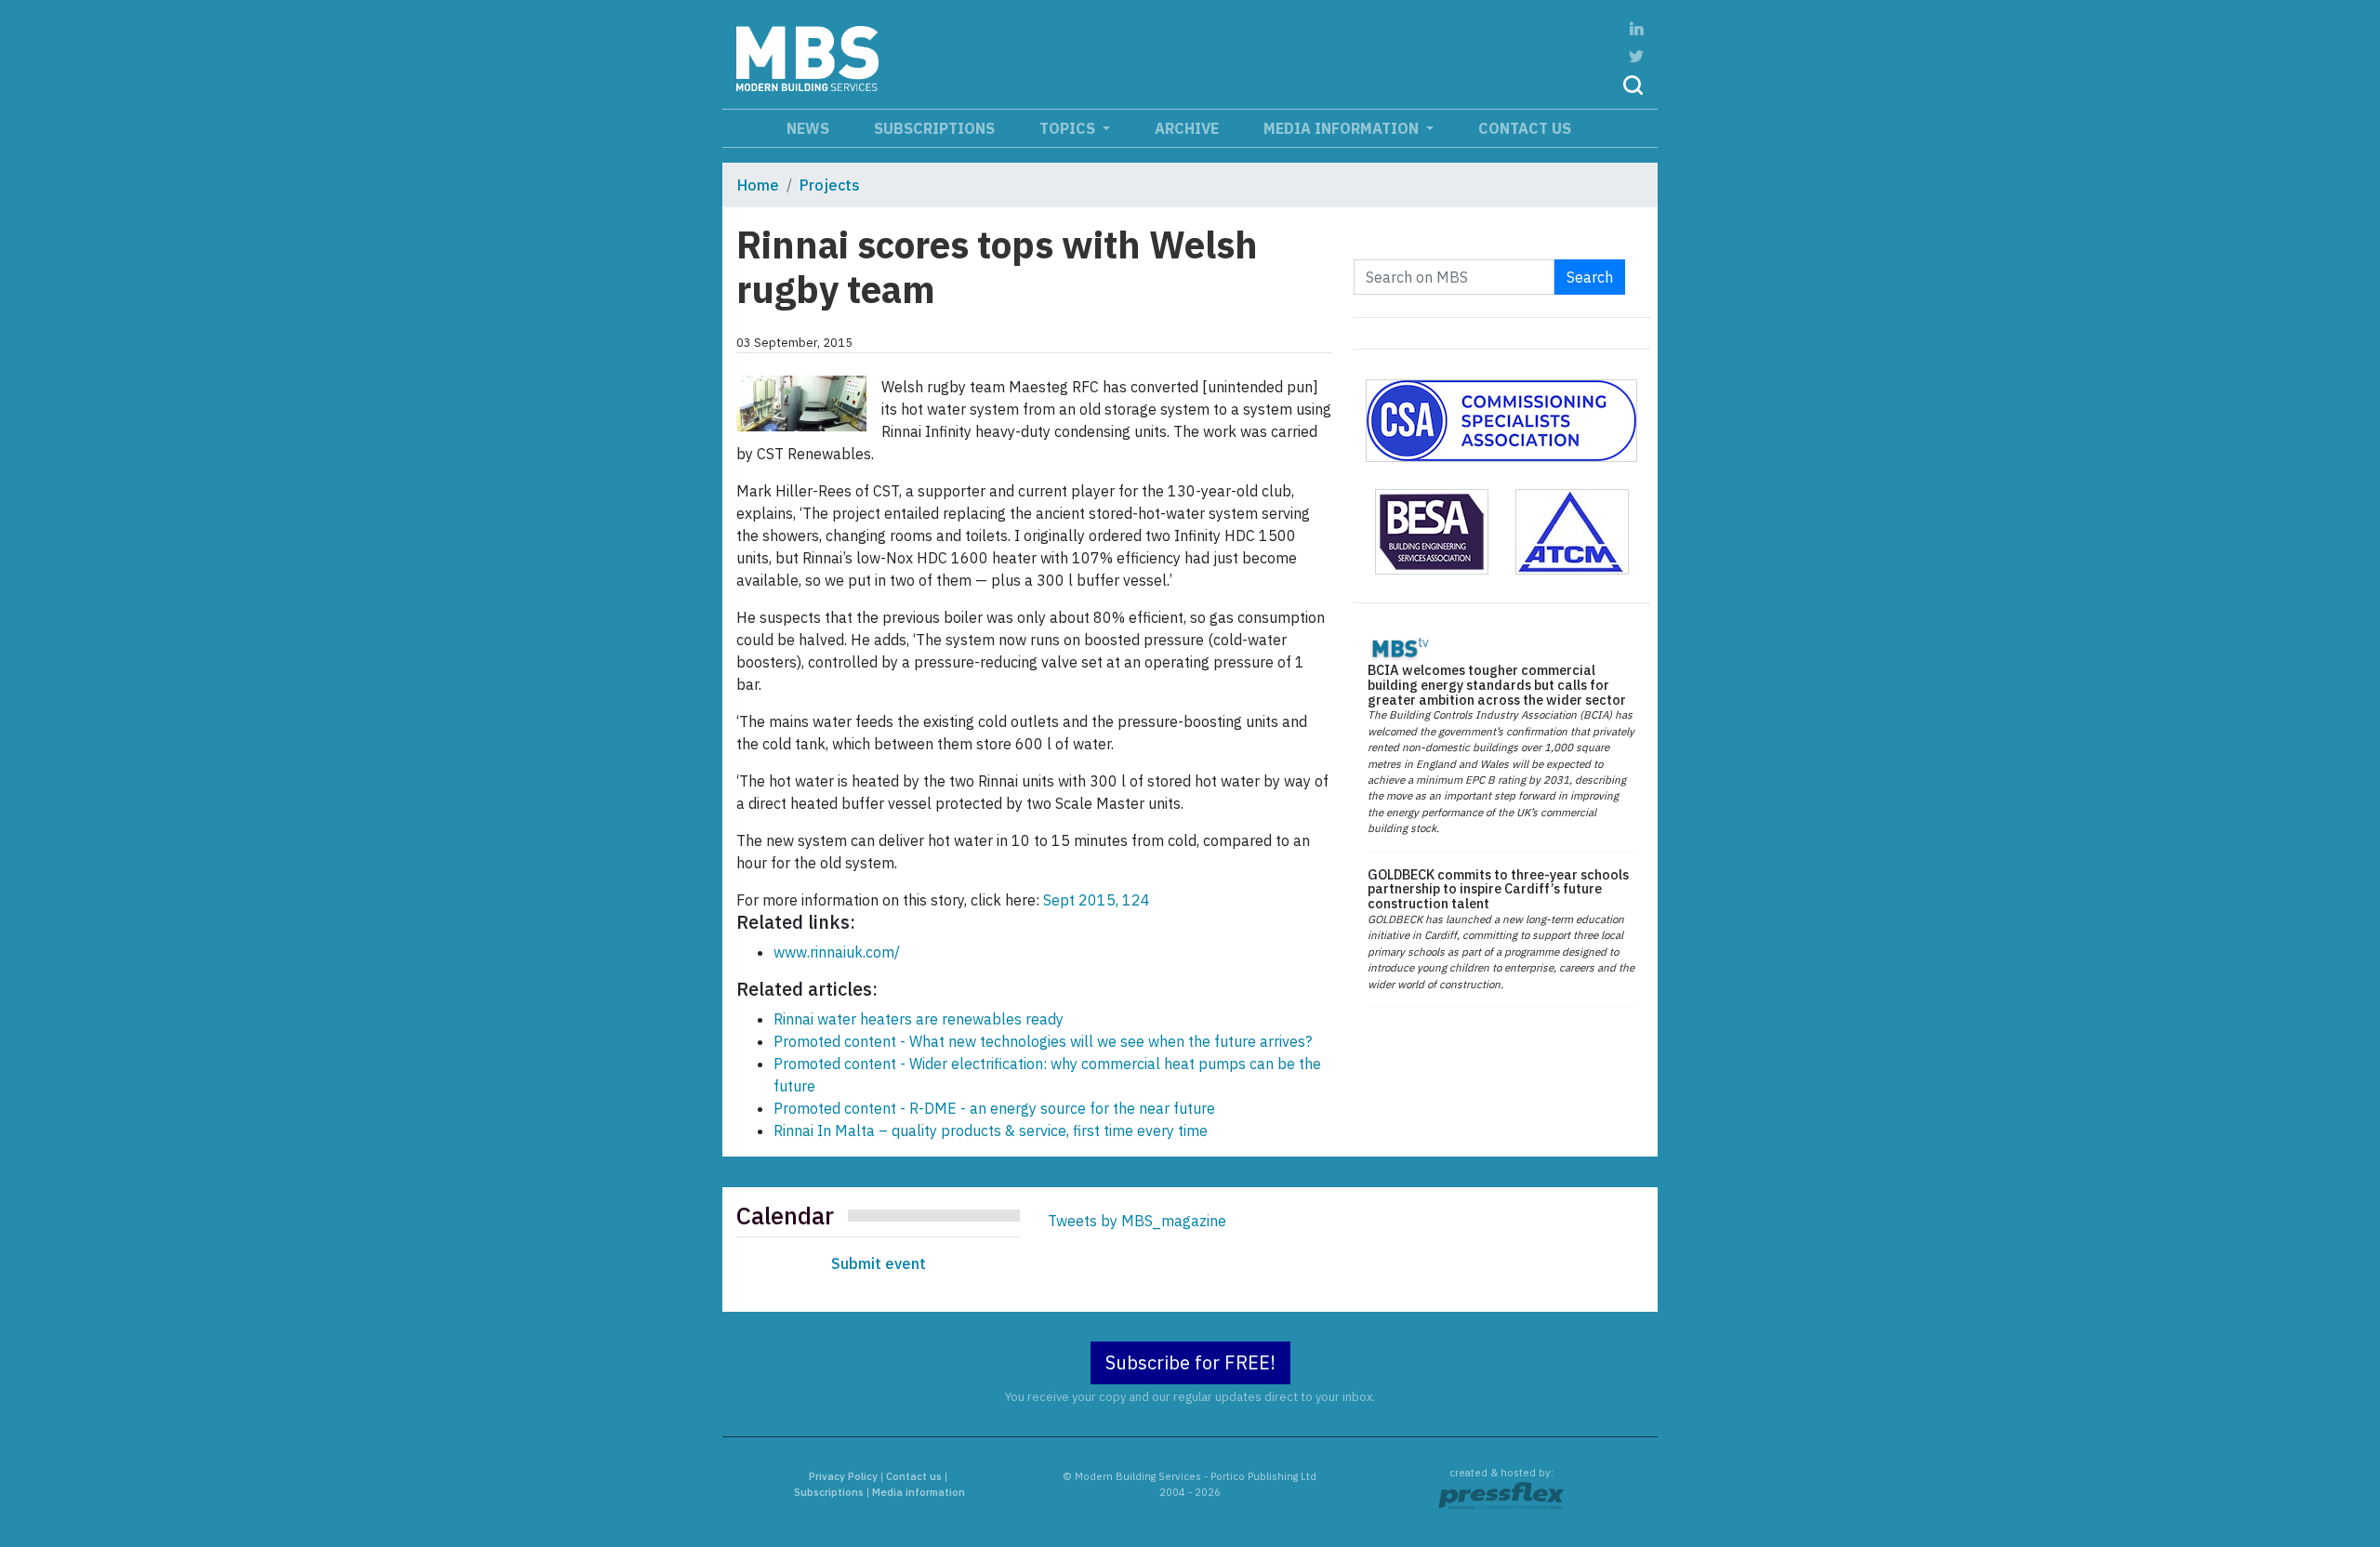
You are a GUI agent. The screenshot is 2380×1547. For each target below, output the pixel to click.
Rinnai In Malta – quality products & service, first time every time (991, 1130)
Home (758, 185)
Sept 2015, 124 (1097, 900)
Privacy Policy (843, 1476)
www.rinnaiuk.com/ (837, 952)
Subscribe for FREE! (1190, 1362)
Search (1590, 277)
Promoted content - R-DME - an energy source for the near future (994, 1108)
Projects (830, 185)
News (808, 128)
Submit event (879, 1263)
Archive (1187, 128)
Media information (1343, 128)
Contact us (1525, 128)
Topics (1069, 128)
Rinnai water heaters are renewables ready (919, 1019)
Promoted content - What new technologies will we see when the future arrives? (1043, 1041)
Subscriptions (934, 128)
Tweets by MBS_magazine (1137, 1221)
